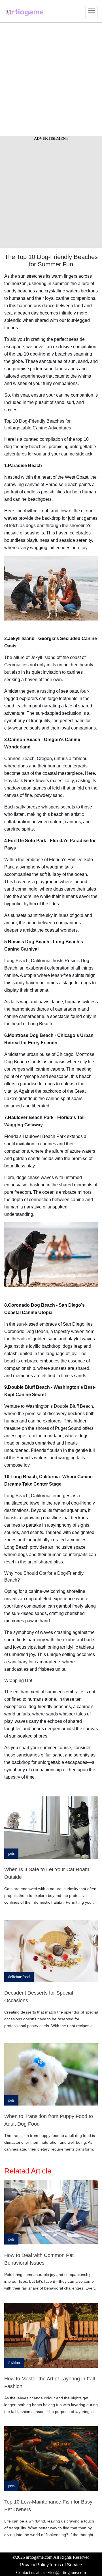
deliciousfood (19, 1977)
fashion (14, 2363)
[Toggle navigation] (92, 13)
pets (11, 1853)
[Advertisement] (51, 79)
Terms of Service (65, 2565)
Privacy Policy (34, 2565)
